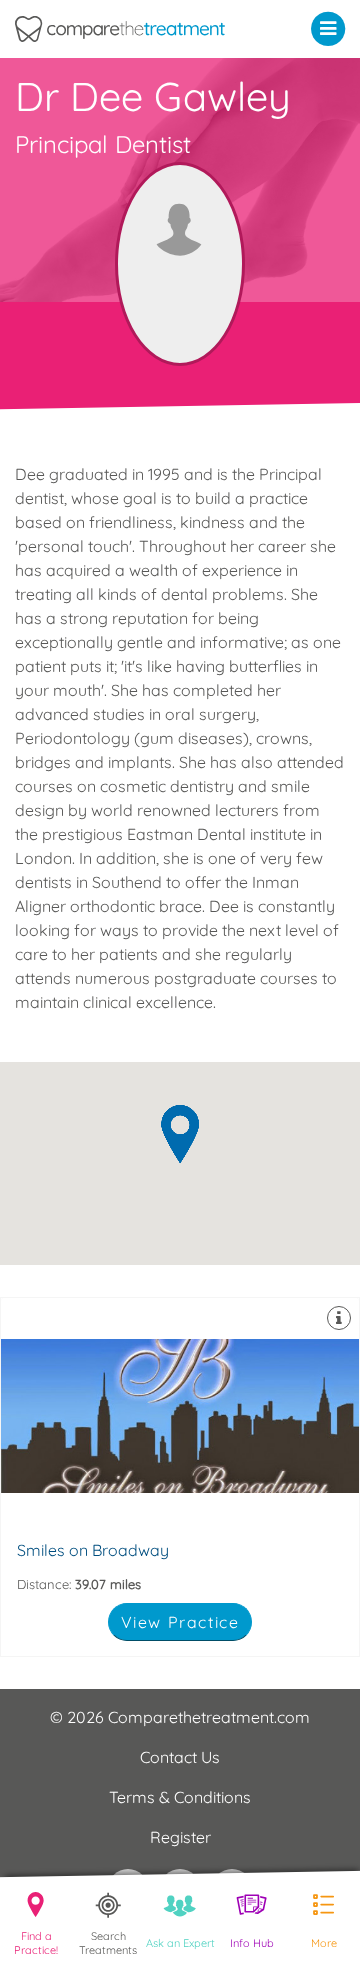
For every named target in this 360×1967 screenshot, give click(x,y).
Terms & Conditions (180, 1797)
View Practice (180, 1622)
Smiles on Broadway (180, 1477)
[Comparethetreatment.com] (135, 29)
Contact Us (180, 1757)
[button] (332, 28)
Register (180, 1837)
